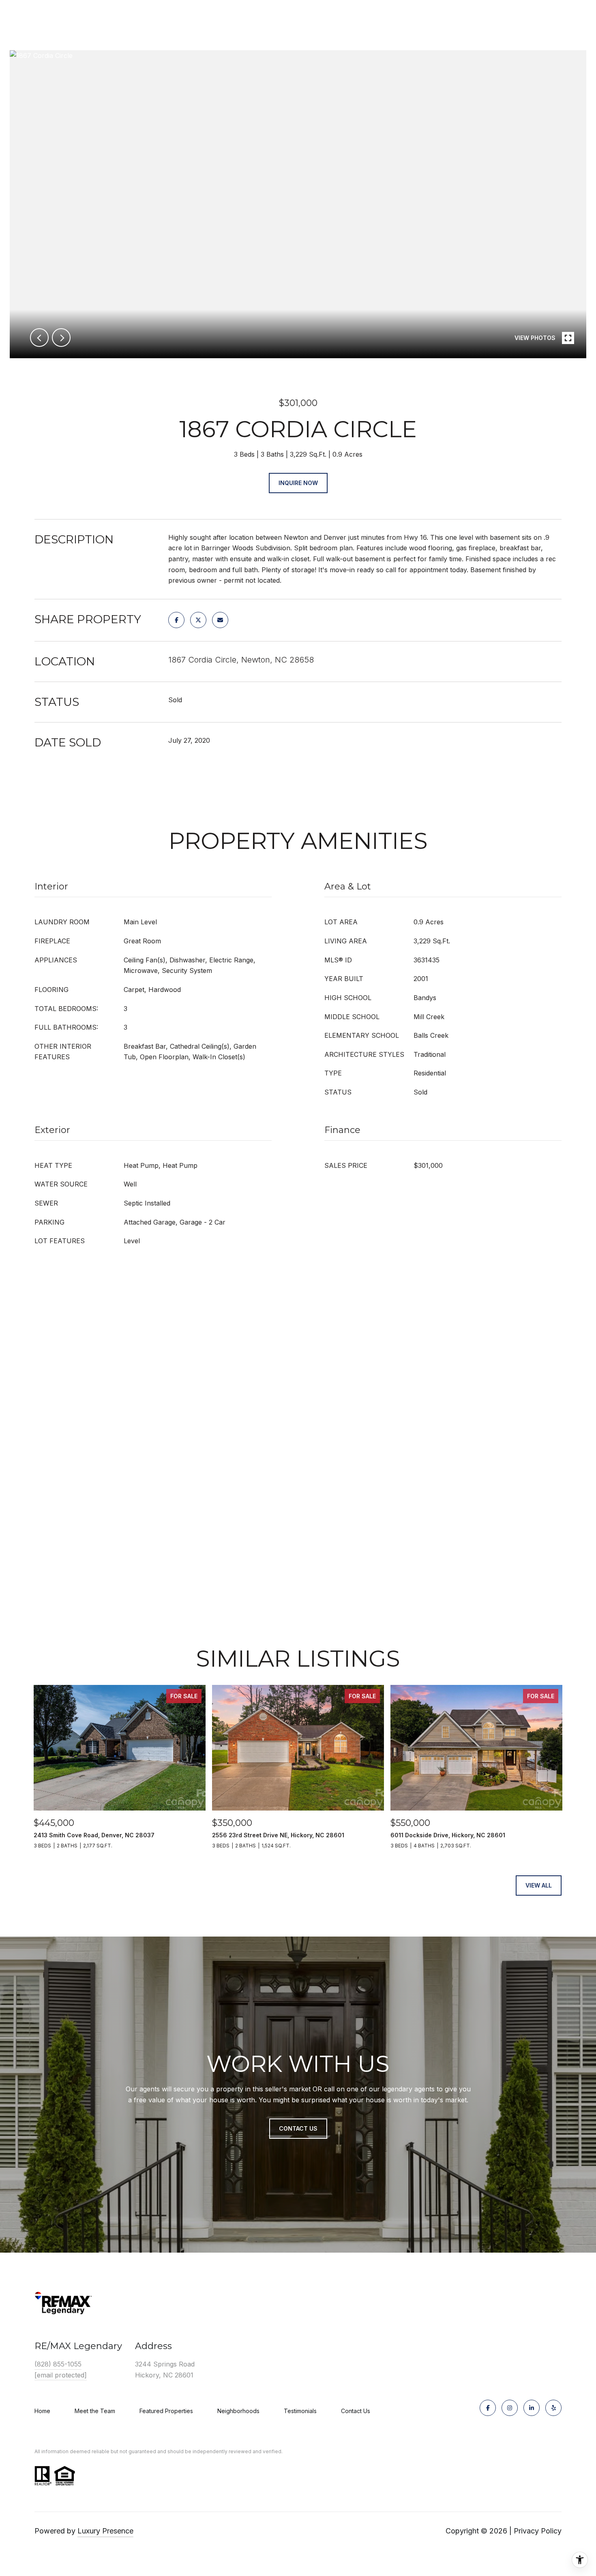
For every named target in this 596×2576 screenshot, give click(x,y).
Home (42, 2411)
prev (39, 338)
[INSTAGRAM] (510, 2408)
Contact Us (356, 2411)
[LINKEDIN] (532, 2408)
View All (539, 1885)
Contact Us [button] (298, 2128)
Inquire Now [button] (298, 483)
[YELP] (553, 2408)
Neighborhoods (238, 2411)
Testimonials (300, 2411)
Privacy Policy (538, 2531)
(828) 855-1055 (58, 2364)
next (61, 338)
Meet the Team (95, 2411)
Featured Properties (166, 2411)
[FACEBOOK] (488, 2408)
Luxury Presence (105, 2531)
